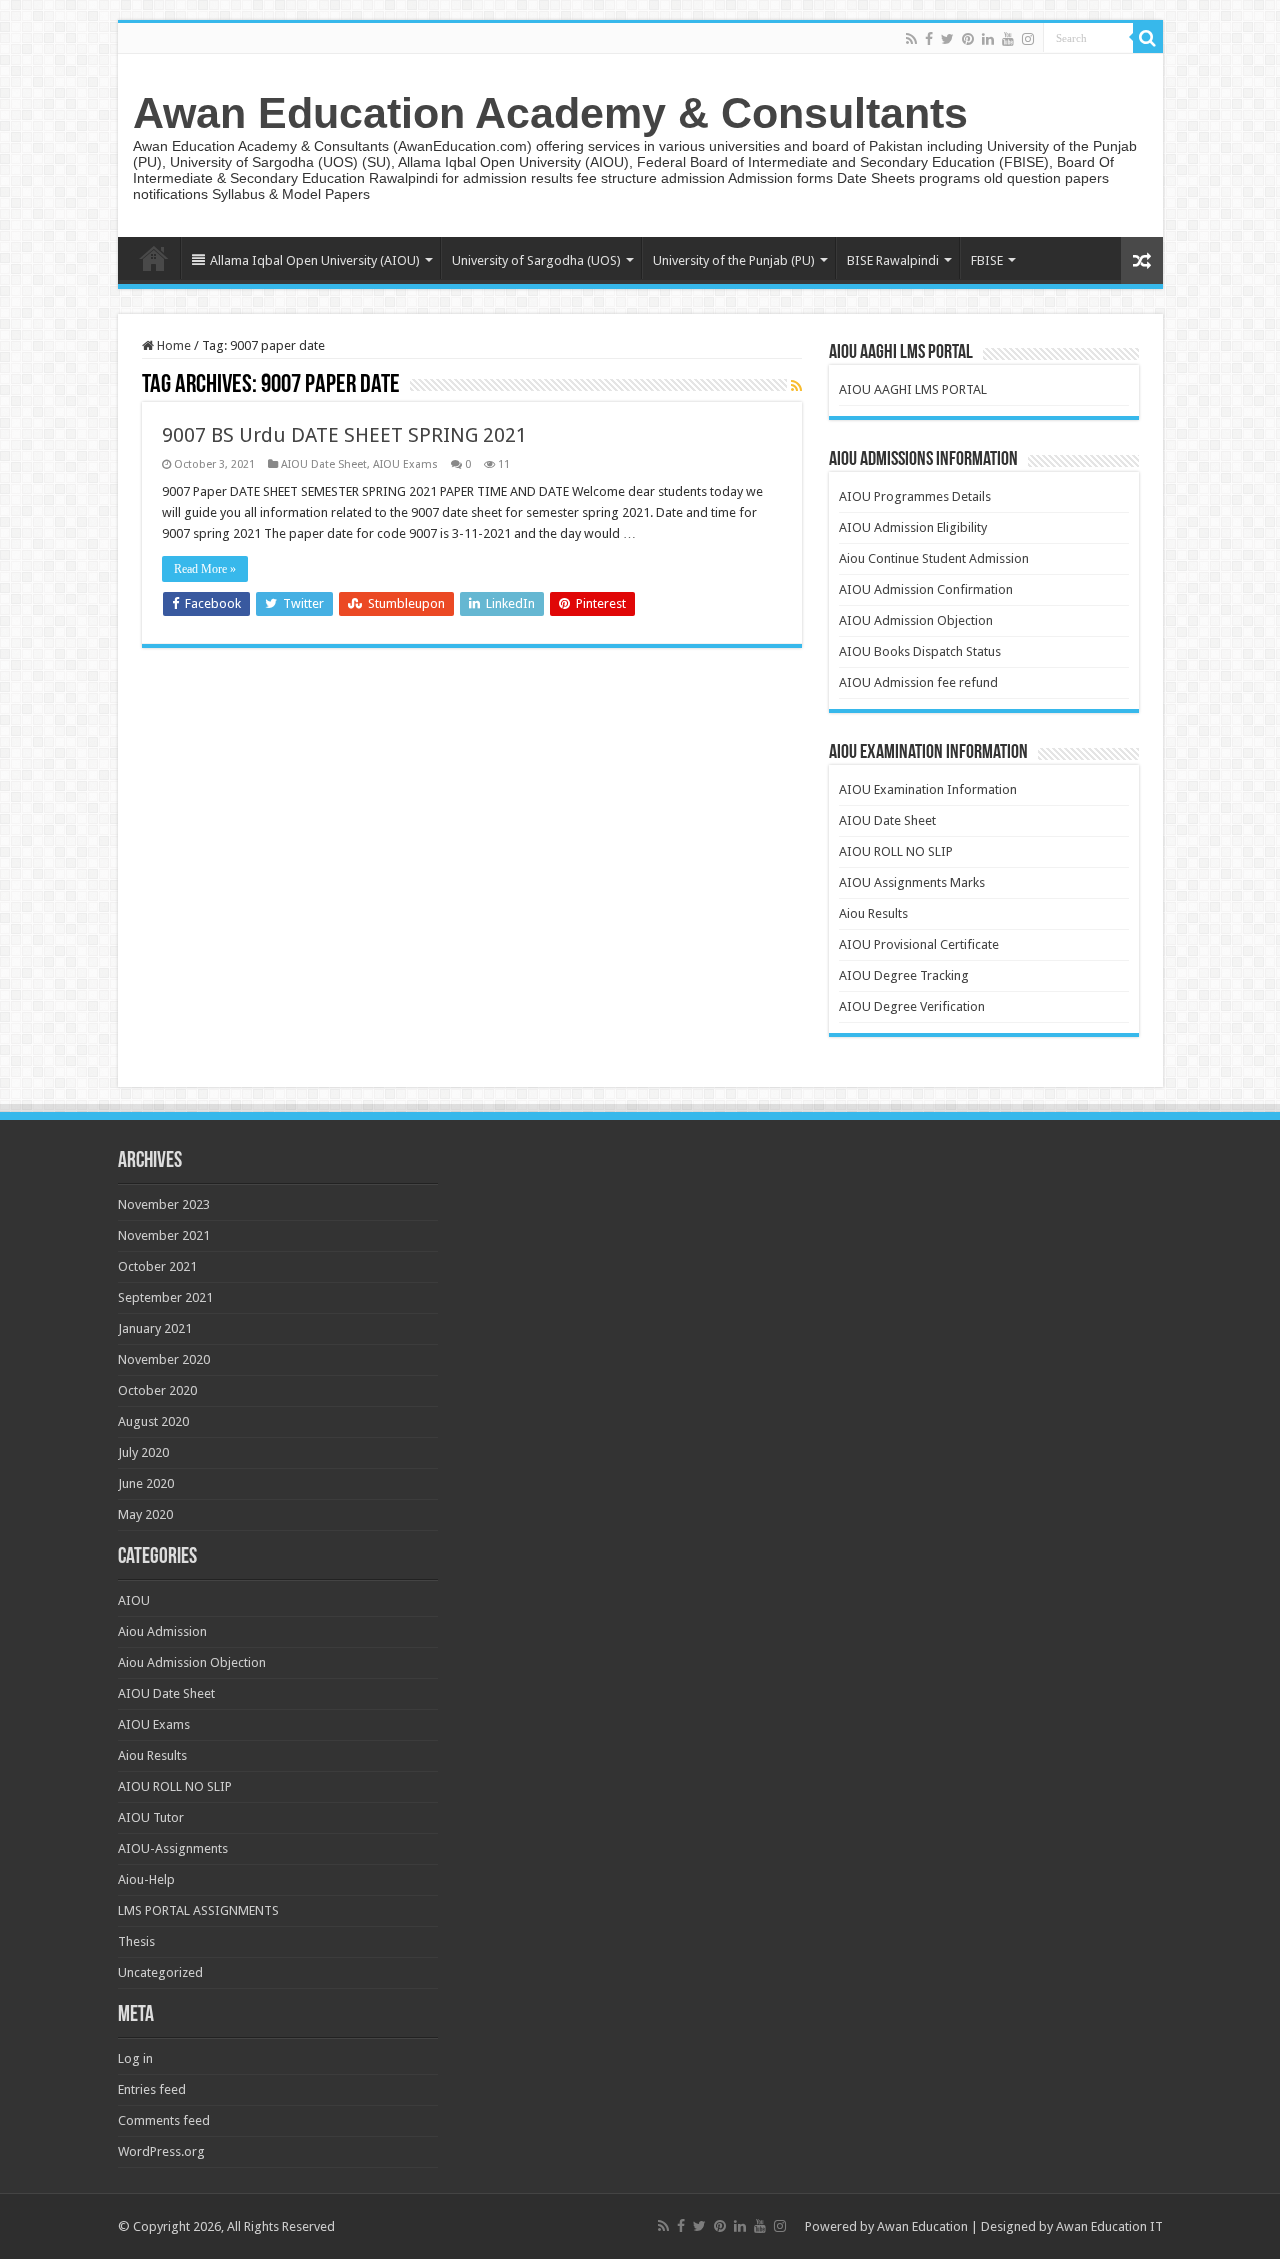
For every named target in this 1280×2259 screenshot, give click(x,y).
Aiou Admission (162, 1631)
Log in (135, 2058)
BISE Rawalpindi (893, 260)
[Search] (1148, 38)
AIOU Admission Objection (916, 620)
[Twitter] (947, 39)
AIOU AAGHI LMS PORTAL (913, 389)
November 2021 (164, 1235)
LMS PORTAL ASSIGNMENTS (198, 1910)
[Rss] (911, 39)
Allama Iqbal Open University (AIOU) (315, 260)
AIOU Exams (405, 464)
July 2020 (143, 1452)
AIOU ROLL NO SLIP (896, 851)
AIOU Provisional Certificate (919, 944)
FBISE (987, 260)
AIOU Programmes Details (915, 496)
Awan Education (922, 2226)
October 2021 (157, 1266)
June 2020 (146, 1483)
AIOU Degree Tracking (904, 975)
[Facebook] (929, 39)
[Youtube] (1008, 39)
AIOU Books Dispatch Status (920, 651)
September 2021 (165, 1297)
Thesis (136, 1941)
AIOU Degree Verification (912, 1006)
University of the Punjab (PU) (734, 260)
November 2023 (164, 1204)
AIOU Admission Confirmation (926, 589)
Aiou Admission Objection (192, 1662)
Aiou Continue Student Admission (934, 558)
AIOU (134, 1600)
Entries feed (152, 2089)
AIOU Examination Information (928, 789)
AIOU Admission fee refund (918, 682)
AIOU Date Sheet (324, 464)
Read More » (205, 569)
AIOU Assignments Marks (912, 882)
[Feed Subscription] (796, 386)
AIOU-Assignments (173, 1848)
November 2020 (164, 1359)
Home (154, 258)
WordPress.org (161, 2151)
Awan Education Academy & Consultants (550, 113)
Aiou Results (873, 913)
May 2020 (145, 1514)
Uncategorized (160, 1972)
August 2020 (153, 1421)
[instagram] (1028, 39)
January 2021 (155, 1328)
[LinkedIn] (988, 39)
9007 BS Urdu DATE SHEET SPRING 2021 (344, 435)
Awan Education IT (1109, 2226)
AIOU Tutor (151, 1817)
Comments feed (164, 2120)
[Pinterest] (968, 39)
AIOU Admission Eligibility (913, 527)
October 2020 (157, 1390)
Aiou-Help (146, 1879)
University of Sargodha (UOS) (536, 260)
